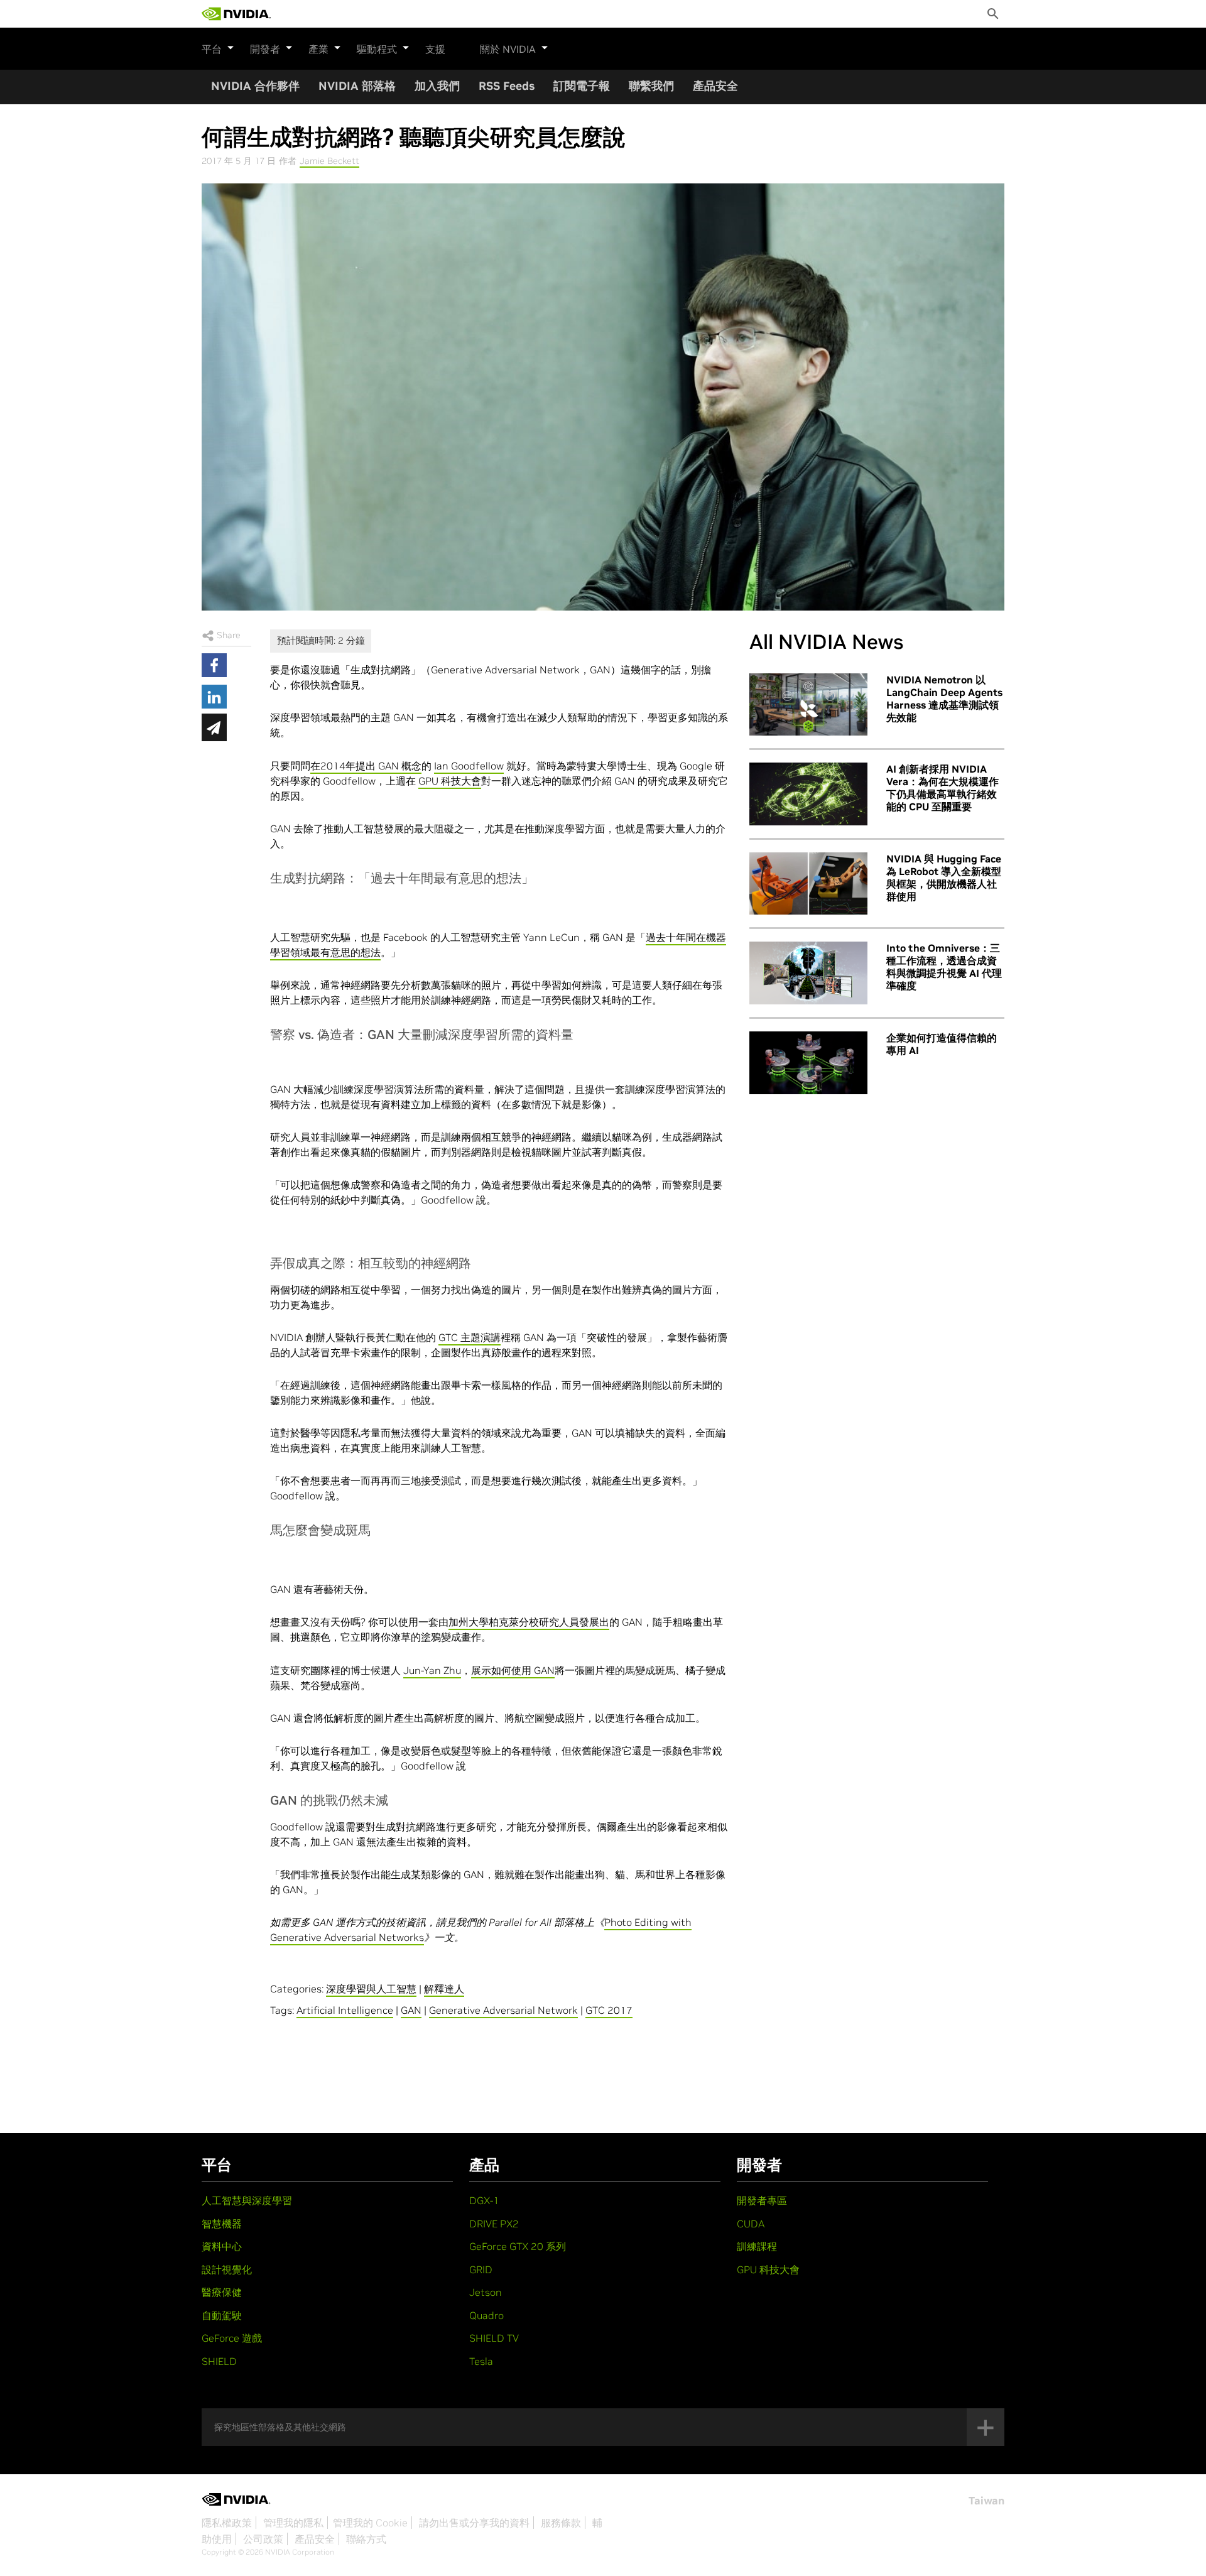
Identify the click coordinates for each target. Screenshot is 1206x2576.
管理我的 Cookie (370, 2523)
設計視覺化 (227, 2269)
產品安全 (715, 86)
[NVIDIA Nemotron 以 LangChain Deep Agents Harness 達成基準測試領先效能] (808, 705)
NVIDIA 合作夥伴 (255, 86)
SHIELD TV (494, 2338)
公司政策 (263, 2539)
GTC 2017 (609, 2010)
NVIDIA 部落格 (357, 86)
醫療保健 (222, 2292)
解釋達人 (444, 1989)
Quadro (486, 2315)
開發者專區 (762, 2200)
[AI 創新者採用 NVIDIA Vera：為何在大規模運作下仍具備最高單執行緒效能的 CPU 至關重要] (808, 794)
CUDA (751, 2224)
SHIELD (219, 2361)
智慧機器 (222, 2224)
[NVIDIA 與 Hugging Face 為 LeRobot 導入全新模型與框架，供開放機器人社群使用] (808, 884)
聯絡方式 (366, 2539)
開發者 (265, 49)
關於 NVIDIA (508, 49)
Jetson (486, 2292)
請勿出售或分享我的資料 (474, 2523)
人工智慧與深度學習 (247, 2200)
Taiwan (986, 2501)
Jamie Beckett (329, 161)
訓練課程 (757, 2246)
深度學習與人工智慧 (371, 1989)
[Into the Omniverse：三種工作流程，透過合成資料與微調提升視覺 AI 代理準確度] (808, 973)
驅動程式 (377, 49)
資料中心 (222, 2246)
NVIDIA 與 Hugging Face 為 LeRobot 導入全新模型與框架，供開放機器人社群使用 (944, 878)
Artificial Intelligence (345, 2010)
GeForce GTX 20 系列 (518, 2246)
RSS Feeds (507, 86)
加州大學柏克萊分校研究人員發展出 (529, 1622)
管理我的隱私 (293, 2523)
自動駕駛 (222, 2315)
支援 (435, 49)
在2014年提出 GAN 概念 (366, 766)
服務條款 (561, 2523)
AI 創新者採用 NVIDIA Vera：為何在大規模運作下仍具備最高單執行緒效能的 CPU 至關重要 (943, 788)
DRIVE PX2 (494, 2224)
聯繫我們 (651, 86)
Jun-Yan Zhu (432, 1670)
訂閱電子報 (582, 86)
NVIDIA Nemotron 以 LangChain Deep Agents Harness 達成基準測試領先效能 (944, 698)
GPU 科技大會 (450, 781)
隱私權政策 (227, 2523)
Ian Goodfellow (469, 766)
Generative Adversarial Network (503, 2010)
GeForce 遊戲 (232, 2338)
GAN (411, 2010)
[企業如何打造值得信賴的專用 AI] (808, 1063)
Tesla (481, 2361)
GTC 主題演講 (470, 1337)
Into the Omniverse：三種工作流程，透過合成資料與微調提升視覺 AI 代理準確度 (944, 967)
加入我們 (437, 86)
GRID (481, 2269)
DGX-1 (484, 2200)
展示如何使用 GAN (513, 1670)
